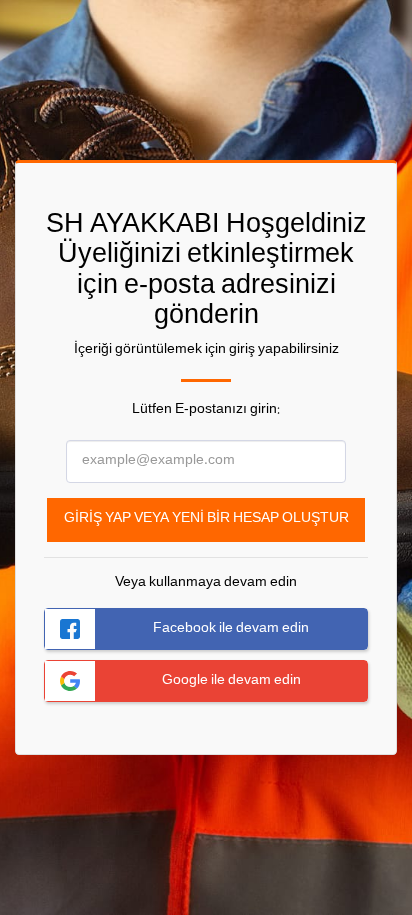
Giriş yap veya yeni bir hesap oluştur (206, 519)
